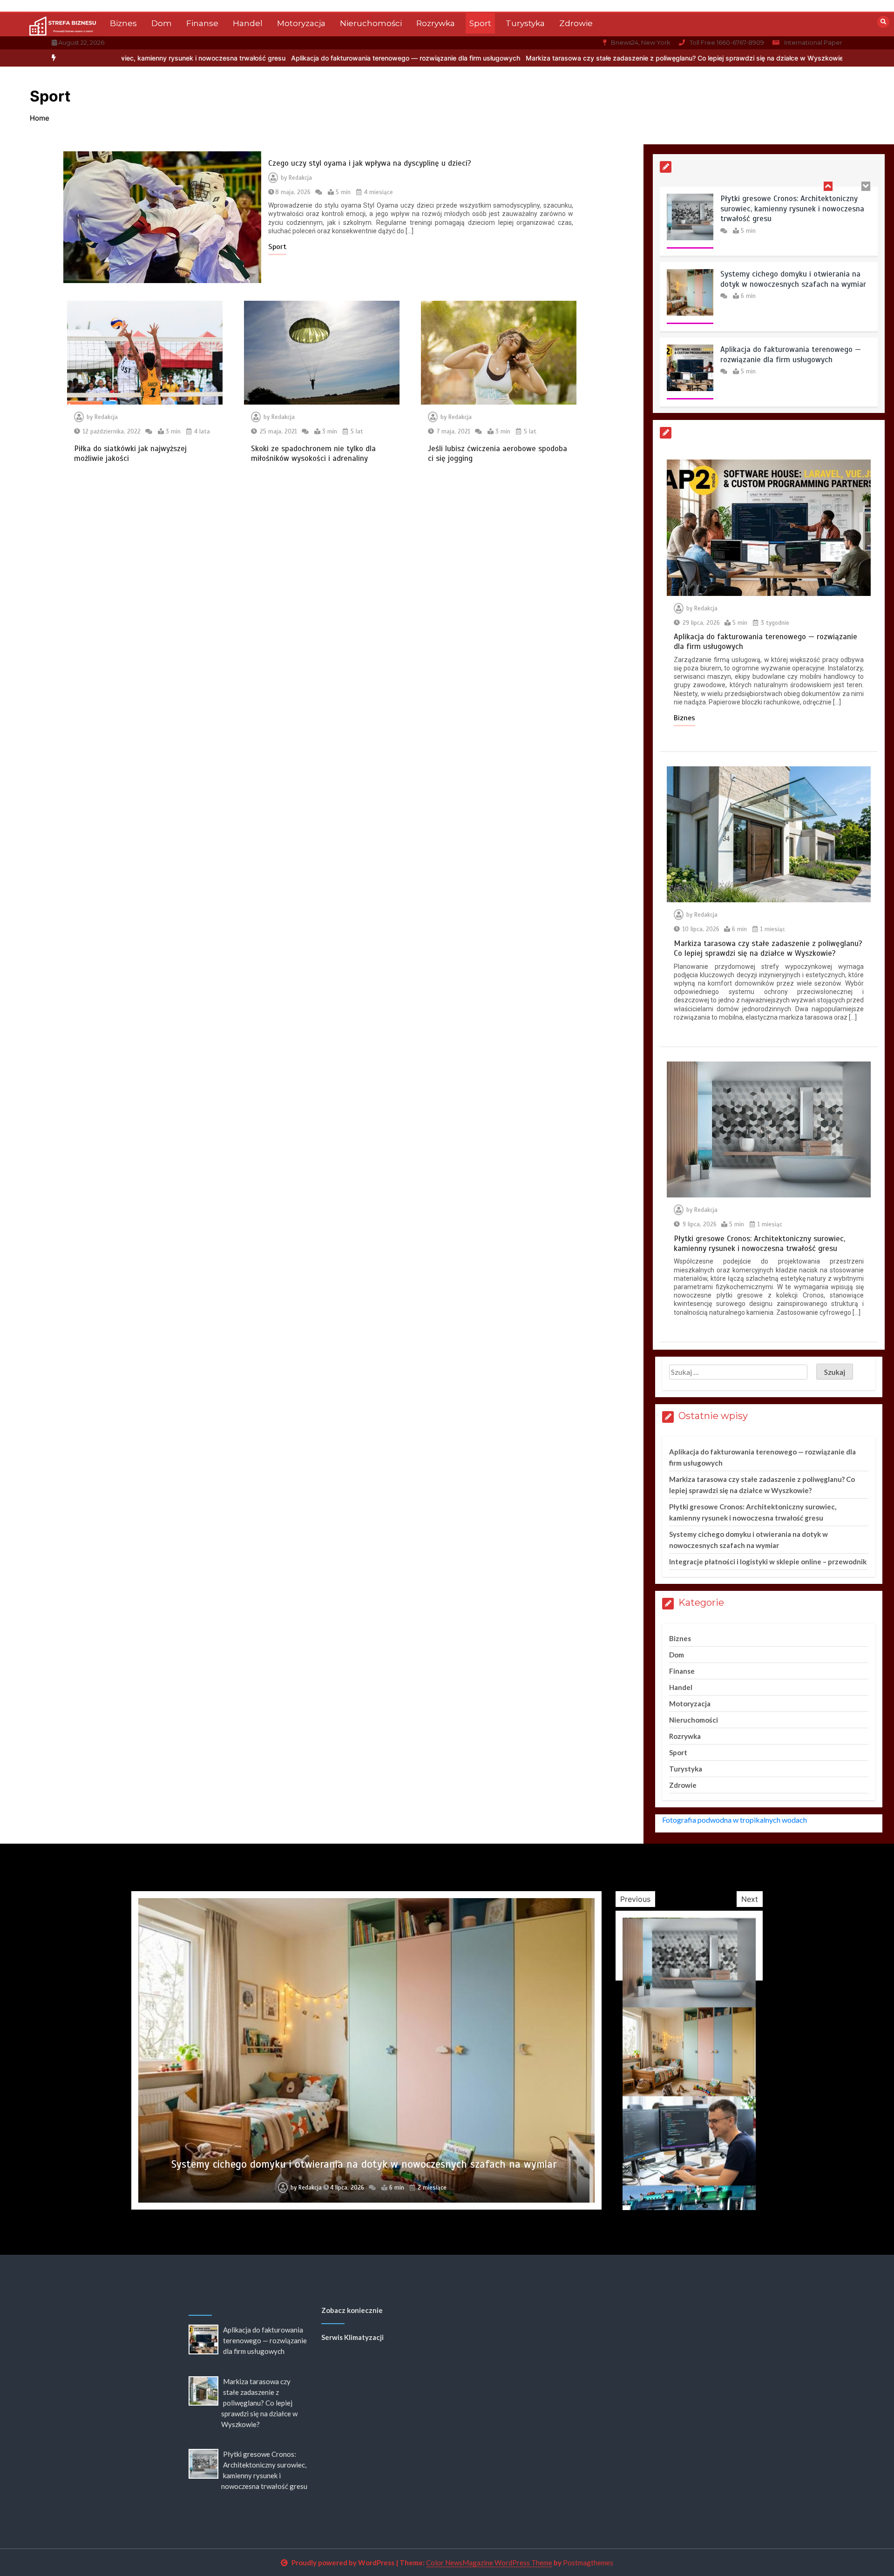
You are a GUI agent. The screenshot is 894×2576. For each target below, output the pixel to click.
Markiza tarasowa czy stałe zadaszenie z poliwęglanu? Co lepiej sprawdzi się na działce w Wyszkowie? (554, 58)
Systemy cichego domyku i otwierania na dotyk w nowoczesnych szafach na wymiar (793, 204)
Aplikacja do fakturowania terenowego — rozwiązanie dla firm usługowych (274, 58)
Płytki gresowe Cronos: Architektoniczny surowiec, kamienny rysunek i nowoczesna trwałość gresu (759, 1244)
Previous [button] (635, 1899)
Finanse (202, 23)
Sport (480, 23)
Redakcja (300, 178)
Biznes (123, 23)
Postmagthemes (588, 2562)
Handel (248, 23)
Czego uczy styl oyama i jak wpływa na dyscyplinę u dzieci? (370, 163)
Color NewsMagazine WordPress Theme (489, 2562)
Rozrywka (436, 23)
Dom (162, 23)
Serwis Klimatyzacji (352, 2337)
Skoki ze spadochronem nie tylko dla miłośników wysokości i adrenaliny (313, 453)
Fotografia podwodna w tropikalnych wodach (735, 1820)
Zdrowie (576, 23)
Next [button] (750, 1899)
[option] (274, 58)
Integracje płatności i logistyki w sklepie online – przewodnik (768, 1562)
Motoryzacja (301, 23)
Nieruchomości (371, 23)
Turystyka (525, 23)
